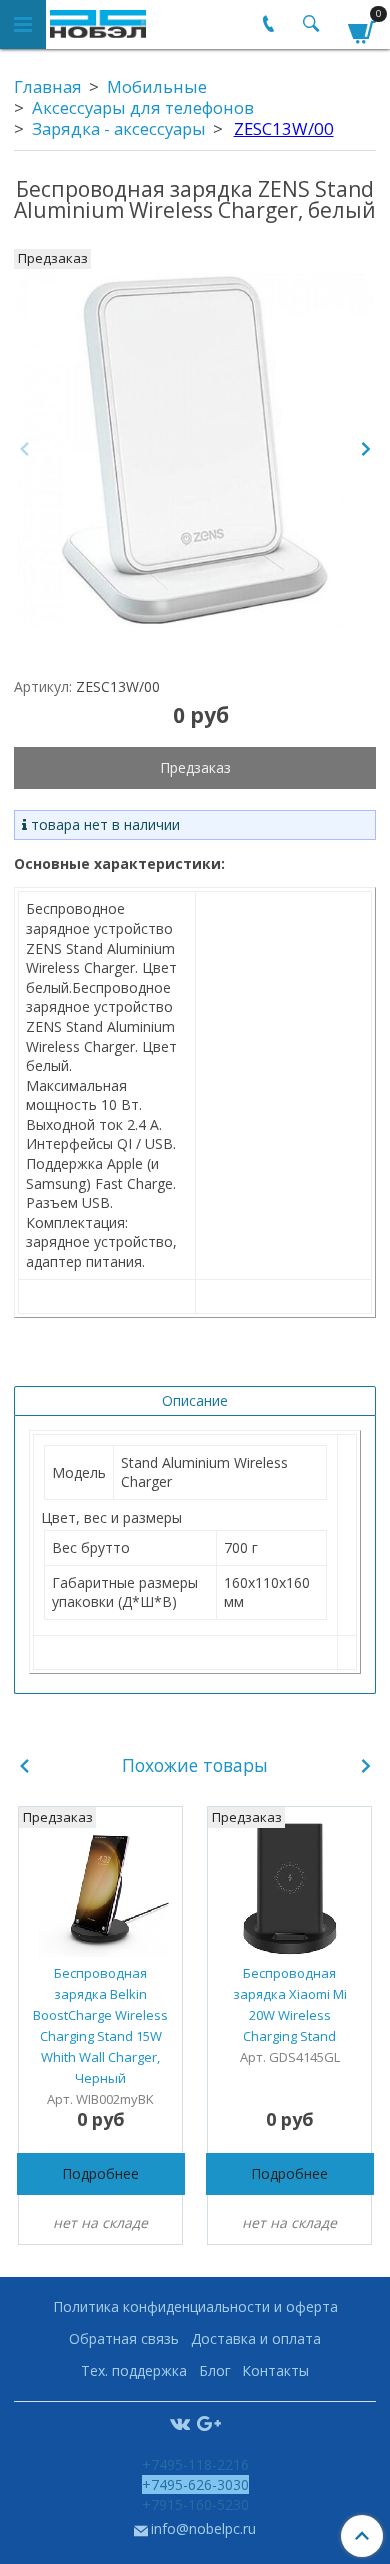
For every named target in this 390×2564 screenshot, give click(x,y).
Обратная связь (124, 2338)
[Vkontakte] (180, 2422)
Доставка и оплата (256, 2338)
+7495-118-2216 (195, 2464)
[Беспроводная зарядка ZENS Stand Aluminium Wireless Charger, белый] (195, 450)
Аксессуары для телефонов (143, 107)
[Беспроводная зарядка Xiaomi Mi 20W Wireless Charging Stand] (289, 1888)
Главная (48, 86)
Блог (215, 2370)
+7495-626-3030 (195, 2484)
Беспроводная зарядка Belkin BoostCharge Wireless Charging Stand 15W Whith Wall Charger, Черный (100, 2025)
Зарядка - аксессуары (119, 128)
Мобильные (157, 86)
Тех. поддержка (134, 2370)
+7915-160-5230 (195, 2504)
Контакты (275, 2370)
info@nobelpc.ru (203, 2528)
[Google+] (209, 2422)
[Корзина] (362, 28)
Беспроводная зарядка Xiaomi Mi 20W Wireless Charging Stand (290, 2004)
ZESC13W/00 (284, 128)
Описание (195, 1400)
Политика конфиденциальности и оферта (195, 2306)
